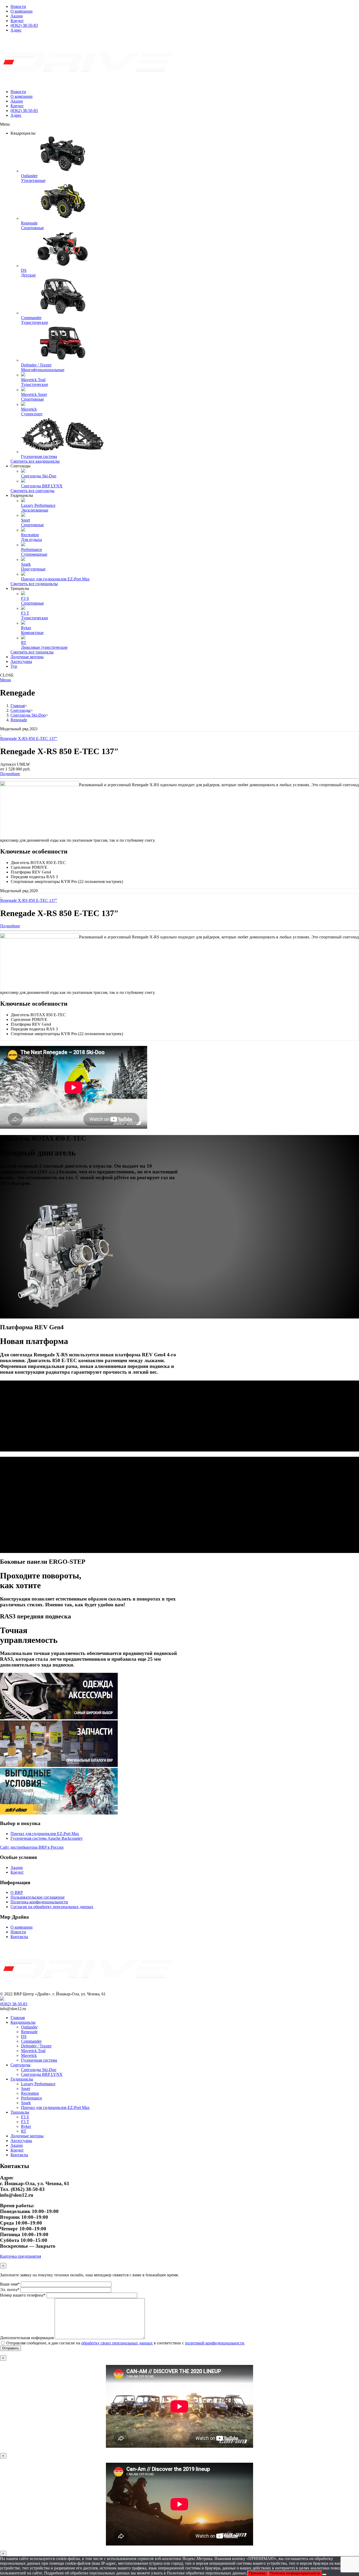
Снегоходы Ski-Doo (39, 2070)
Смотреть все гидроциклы (34, 584)
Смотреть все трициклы (32, 652)
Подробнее (10, 774)
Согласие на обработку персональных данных (52, 1907)
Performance (32, 2098)
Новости (18, 6)
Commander (31, 2041)
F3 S (25, 2117)
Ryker (26, 2126)
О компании (22, 11)
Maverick (29, 2055)
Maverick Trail (33, 2051)
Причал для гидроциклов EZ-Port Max (45, 1834)
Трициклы (20, 2112)
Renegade (29, 2032)
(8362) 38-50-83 (24, 25)
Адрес (16, 30)
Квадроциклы (23, 2022)
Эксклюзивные (35, 510)
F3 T (25, 2122)
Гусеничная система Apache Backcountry (47, 1838)
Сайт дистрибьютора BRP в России (32, 1847)
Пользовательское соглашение (38, 1897)
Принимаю (257, 2573)
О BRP (17, 1892)
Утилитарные (33, 180)
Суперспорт (32, 414)
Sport (25, 2089)
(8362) (14, 2004)
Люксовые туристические (44, 647)
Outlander (29, 2027)
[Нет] (324, 2574)
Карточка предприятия (20, 2256)
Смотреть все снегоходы (32, 491)
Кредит (17, 21)
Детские (28, 275)
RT (24, 2131)
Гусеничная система (39, 2060)
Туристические (35, 322)
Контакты (19, 1937)
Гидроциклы (22, 2079)
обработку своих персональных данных (117, 2343)
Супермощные (34, 554)
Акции (17, 16)
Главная (18, 2018)
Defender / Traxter (36, 2046)
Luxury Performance (38, 2084)
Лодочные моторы (27, 2136)
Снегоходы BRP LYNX (42, 2074)
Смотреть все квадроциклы (35, 461)
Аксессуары (21, 2141)
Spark (26, 2103)
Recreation (30, 2093)
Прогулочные (33, 569)
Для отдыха (31, 540)
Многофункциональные (43, 370)
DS (24, 2036)
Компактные (32, 633)
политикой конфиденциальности (215, 2343)
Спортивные (32, 228)
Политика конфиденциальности (39, 1902)
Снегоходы (20, 2065)
